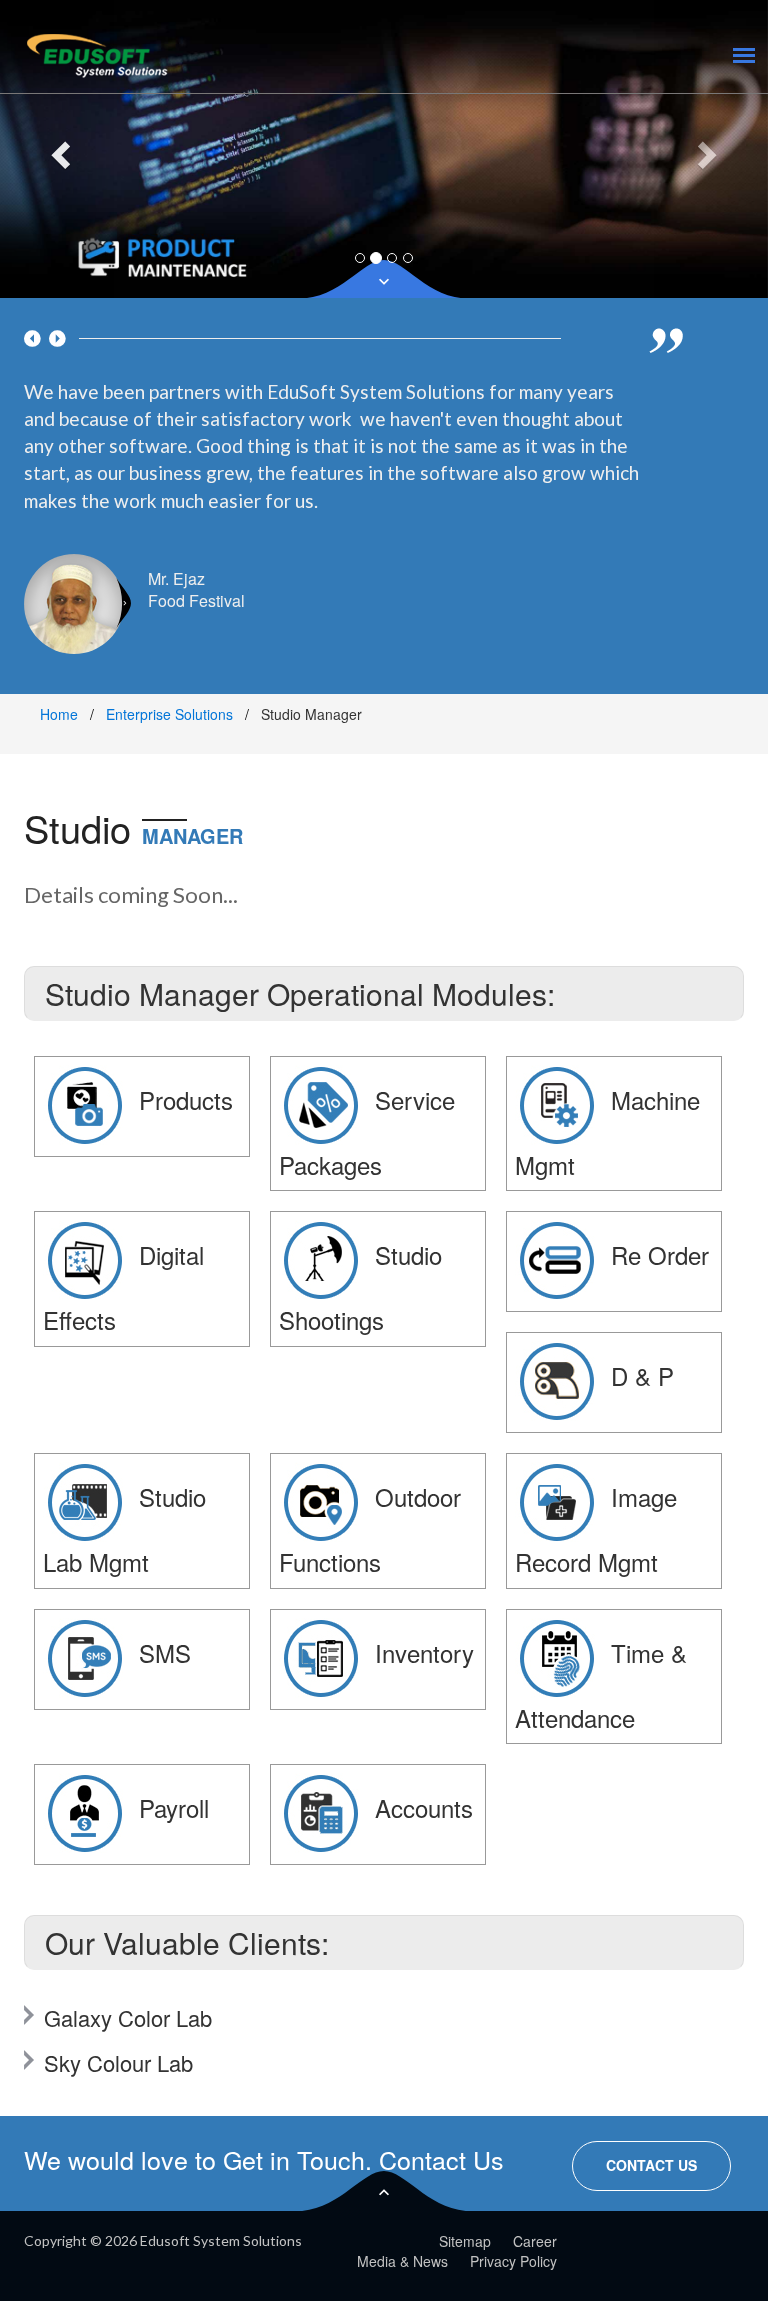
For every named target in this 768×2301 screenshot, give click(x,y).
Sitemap (465, 2241)
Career (535, 2241)
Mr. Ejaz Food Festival (196, 590)
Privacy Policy (513, 2261)
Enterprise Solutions (169, 714)
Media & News (402, 2261)
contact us (651, 2165)
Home (59, 714)
